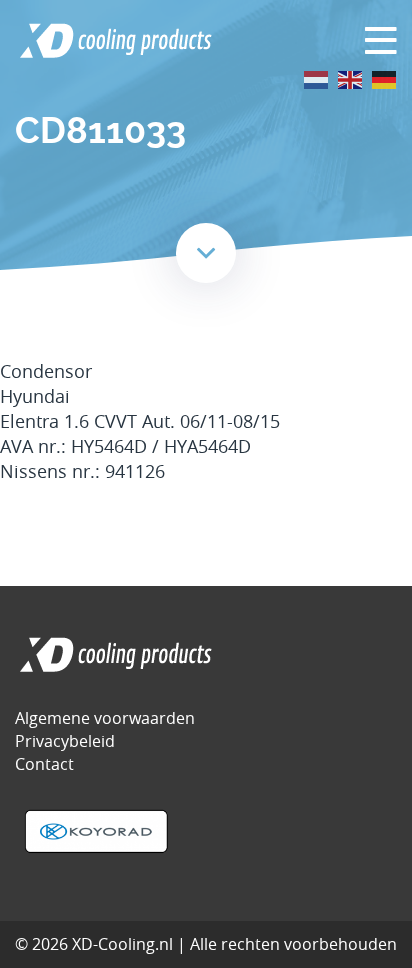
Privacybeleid (65, 741)
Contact (44, 764)
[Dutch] (317, 78)
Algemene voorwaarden (105, 718)
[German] (385, 78)
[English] (351, 78)
